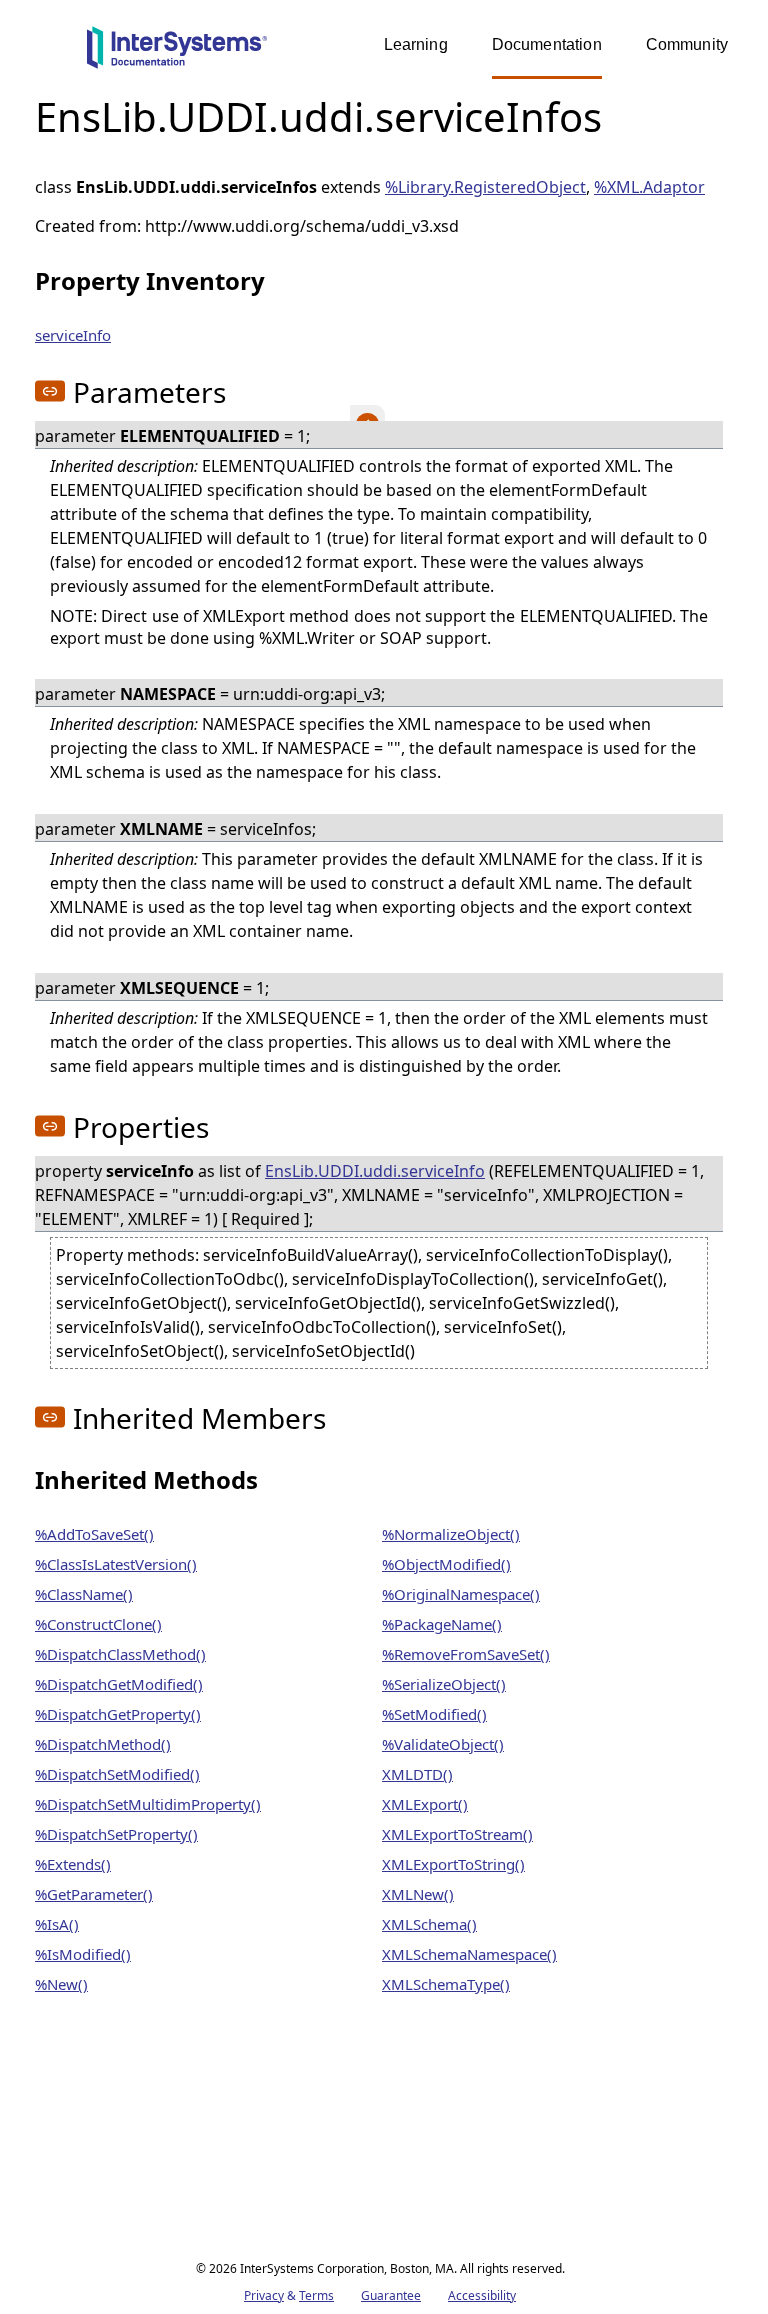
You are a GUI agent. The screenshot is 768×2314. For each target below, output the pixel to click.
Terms (316, 2295)
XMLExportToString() (453, 1864)
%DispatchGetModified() (119, 1684)
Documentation (547, 44)
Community (687, 44)
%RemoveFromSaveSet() (466, 1654)
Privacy (264, 2295)
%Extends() (73, 1864)
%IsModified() (83, 1954)
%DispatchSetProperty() (116, 1834)
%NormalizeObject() (451, 1534)
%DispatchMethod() (103, 1744)
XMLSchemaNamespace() (469, 1954)
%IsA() (57, 1924)
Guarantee (391, 2295)
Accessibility (482, 2295)
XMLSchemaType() (446, 1984)
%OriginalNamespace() (461, 1594)
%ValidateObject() (443, 1744)
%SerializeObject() (444, 1684)
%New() (61, 1984)
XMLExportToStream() (457, 1834)
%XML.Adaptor (649, 187)
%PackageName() (442, 1624)
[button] (50, 391)
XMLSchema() (429, 1924)
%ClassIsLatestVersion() (116, 1564)
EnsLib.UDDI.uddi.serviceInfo (375, 1171)
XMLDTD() (417, 1774)
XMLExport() (425, 1804)
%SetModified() (434, 1714)
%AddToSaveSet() (94, 1534)
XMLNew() (418, 1894)
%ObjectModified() (446, 1564)
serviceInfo (73, 335)
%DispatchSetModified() (117, 1774)
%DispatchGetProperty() (118, 1714)
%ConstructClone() (98, 1624)
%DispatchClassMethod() (120, 1654)
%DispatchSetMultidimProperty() (148, 1804)
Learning (416, 44)
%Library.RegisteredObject (485, 187)
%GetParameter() (94, 1894)
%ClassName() (84, 1594)
